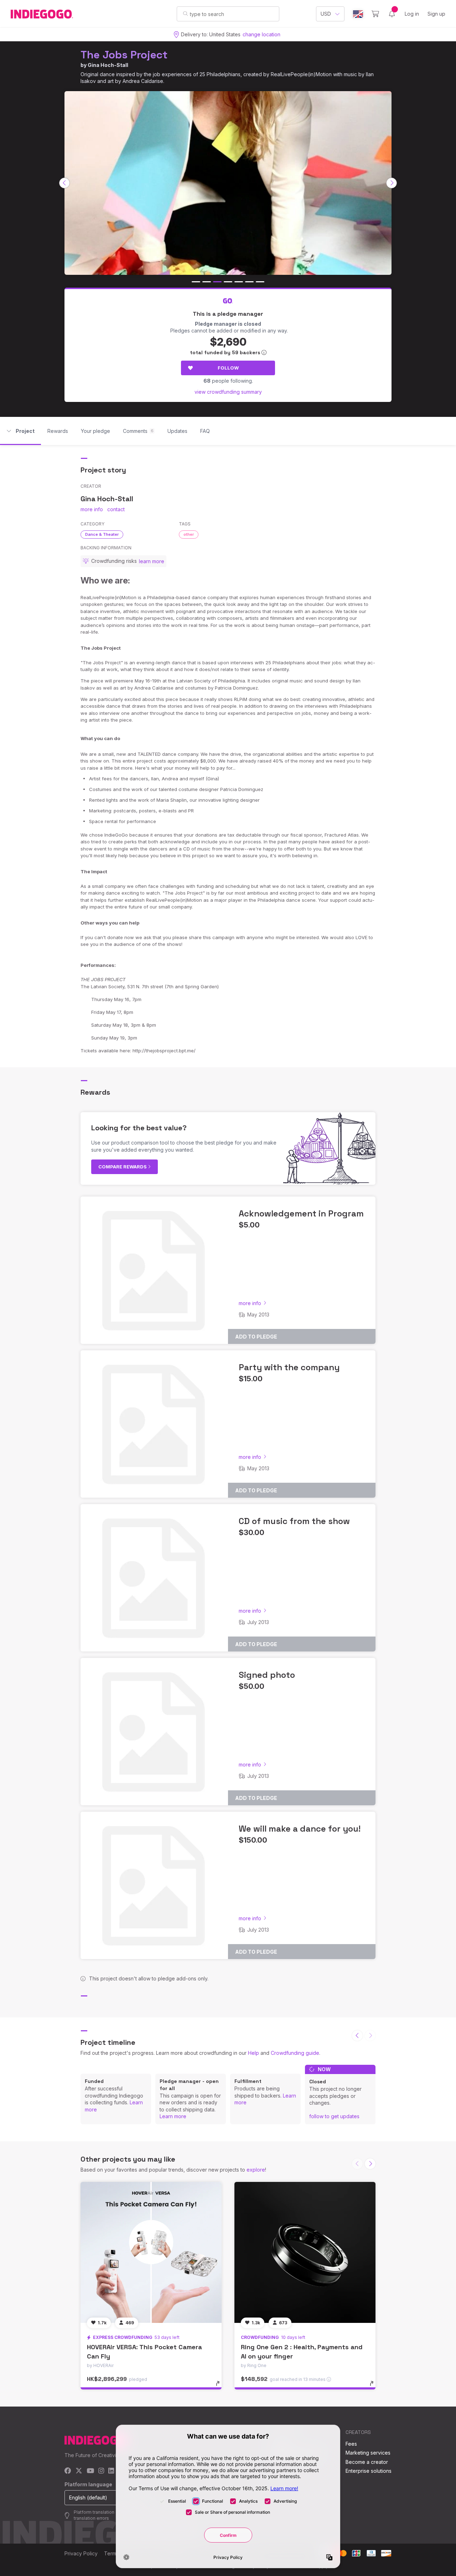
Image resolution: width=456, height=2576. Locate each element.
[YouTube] (90, 2471)
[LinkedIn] (111, 2471)
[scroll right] (392, 183)
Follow (228, 368)
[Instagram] (101, 2471)
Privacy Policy (81, 2553)
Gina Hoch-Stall (108, 65)
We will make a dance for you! (300, 1829)
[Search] (185, 14)
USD (326, 14)
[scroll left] (64, 183)
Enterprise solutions (369, 2471)
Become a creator (367, 2462)
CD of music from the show (294, 1521)
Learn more (173, 2116)
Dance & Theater (102, 534)
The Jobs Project (124, 55)
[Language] (358, 14)
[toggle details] (221, 2387)
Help (253, 2053)
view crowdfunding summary (228, 392)
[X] (79, 2471)
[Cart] (375, 14)
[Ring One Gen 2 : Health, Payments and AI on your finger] (305, 2252)
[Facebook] (68, 2471)
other (189, 534)
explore (256, 2170)
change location (261, 34)
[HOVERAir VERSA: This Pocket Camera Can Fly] (151, 2252)
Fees (351, 2444)
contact (116, 509)
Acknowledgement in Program (301, 1213)
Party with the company (289, 1367)
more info (92, 509)
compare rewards (123, 1167)
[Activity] (392, 14)
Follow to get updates (334, 2116)
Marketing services (368, 2453)
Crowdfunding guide (295, 2053)
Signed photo (267, 1675)
